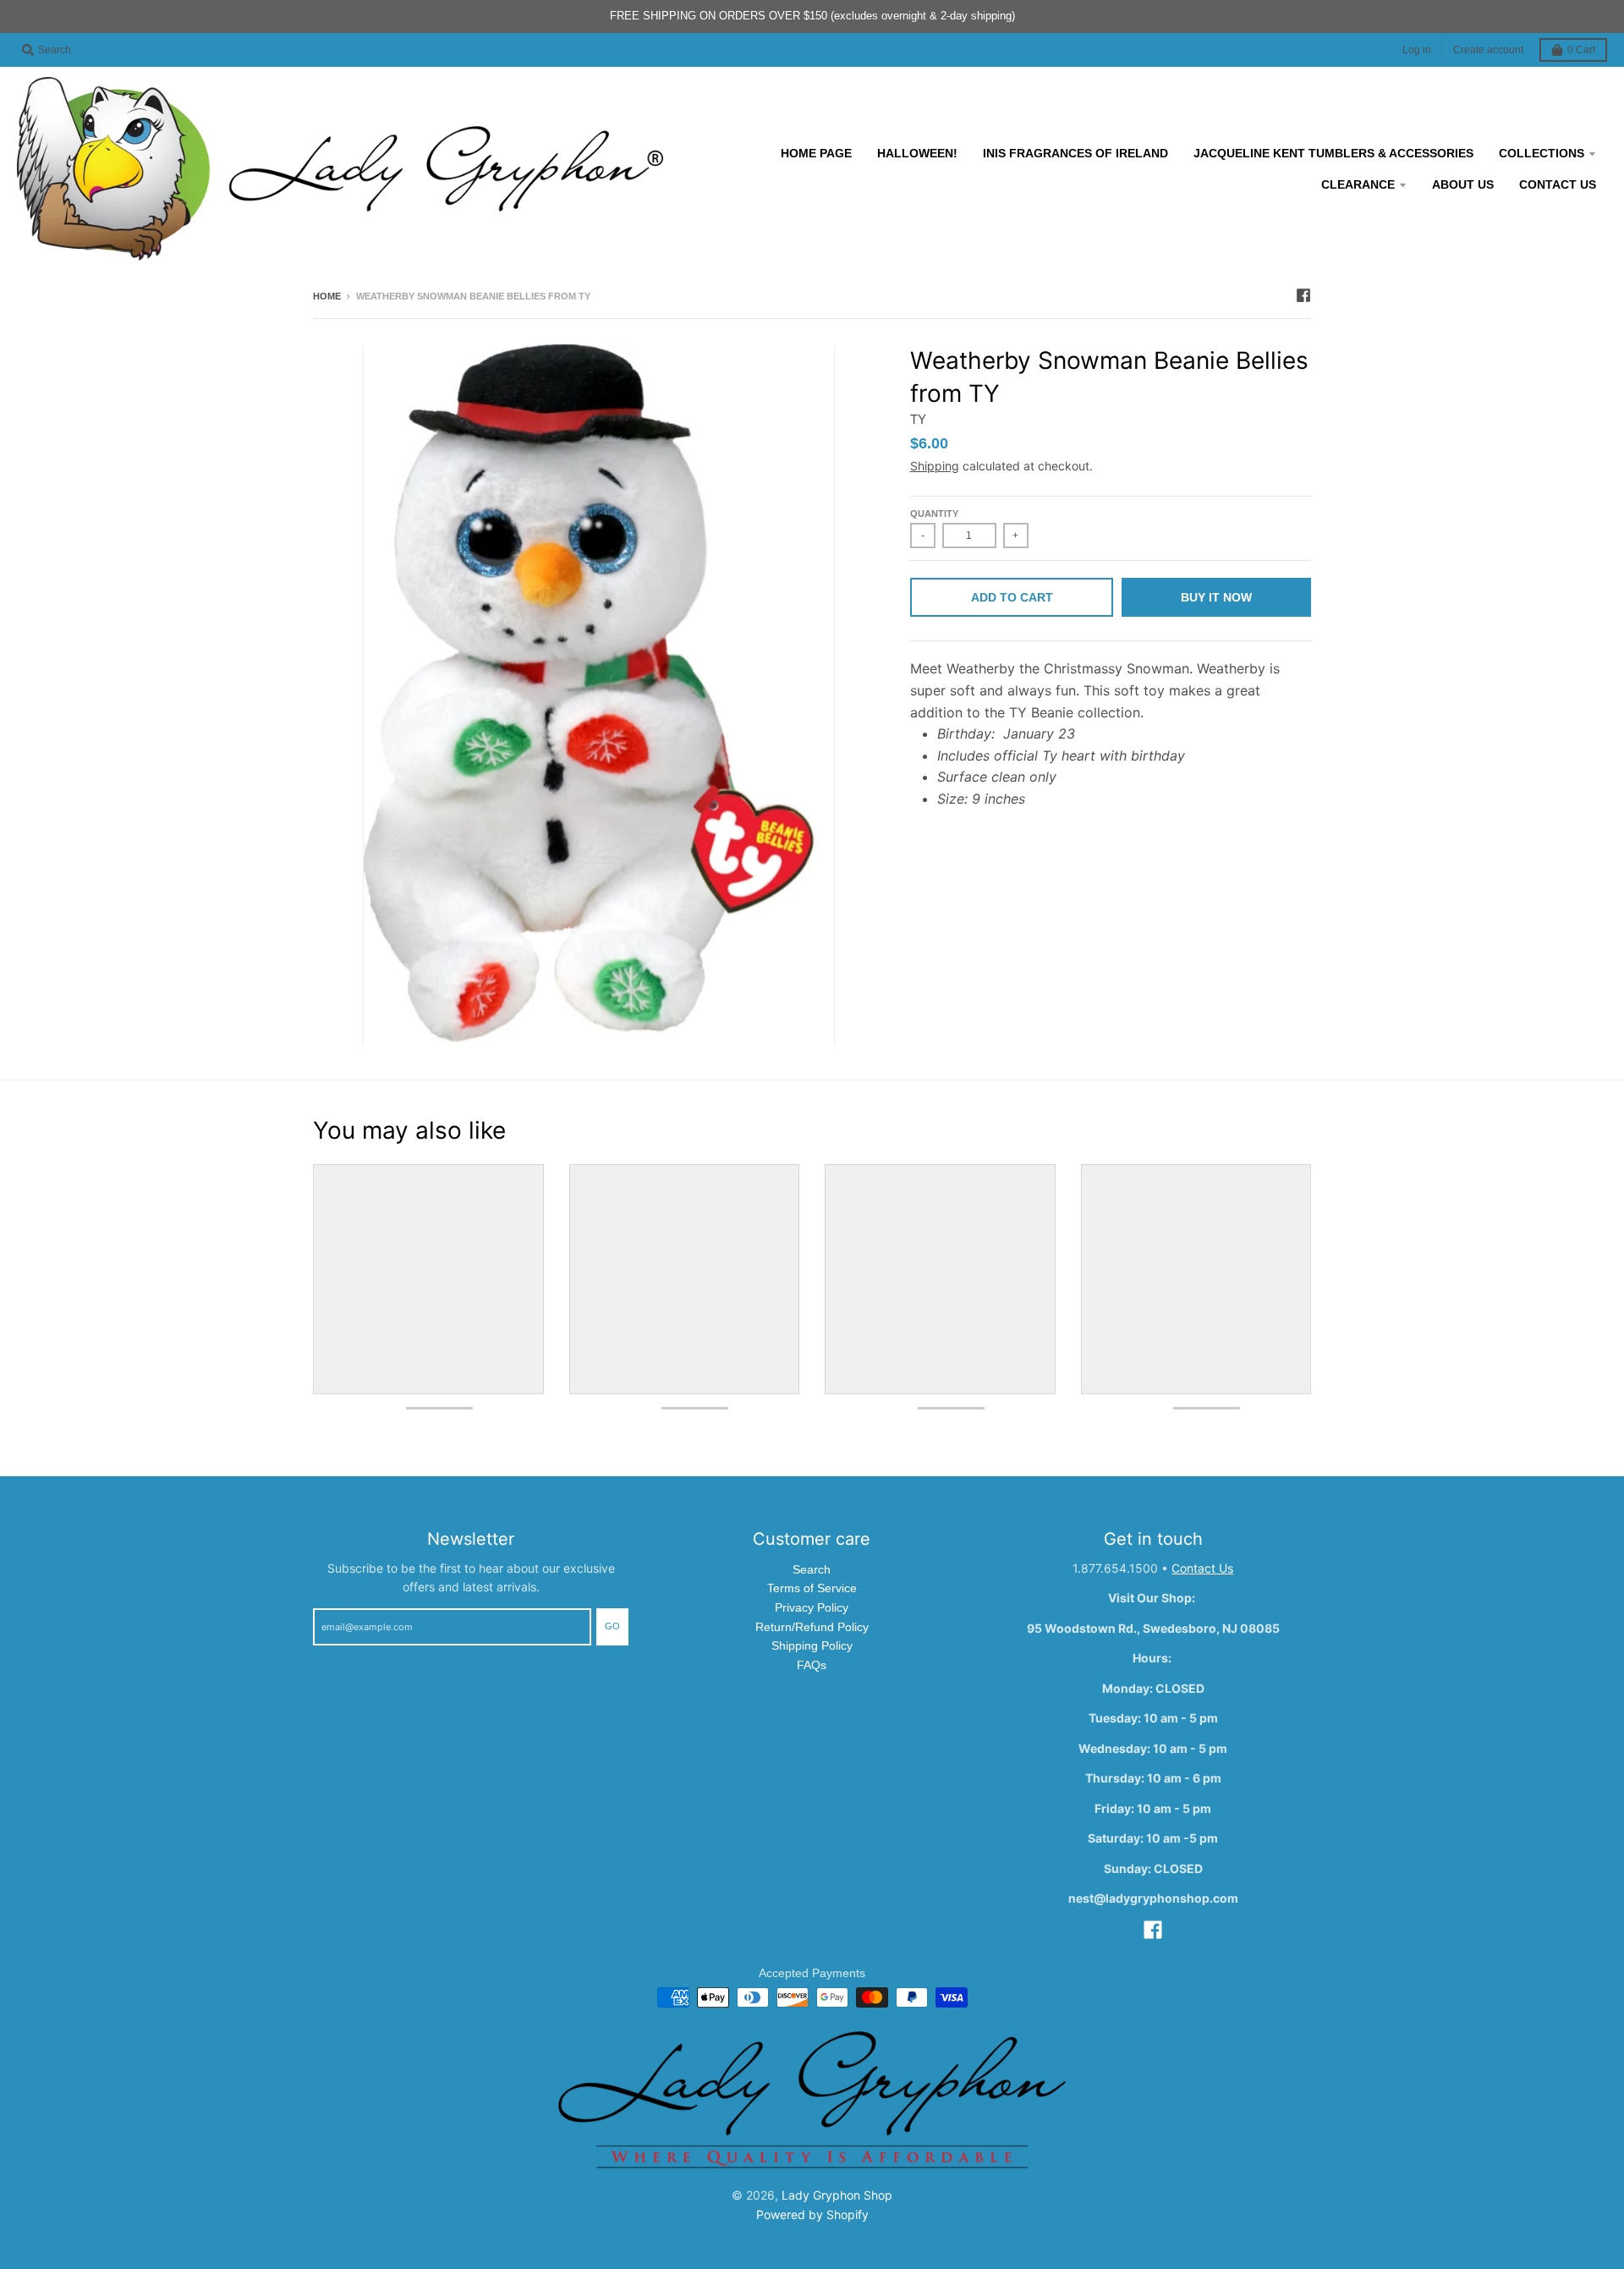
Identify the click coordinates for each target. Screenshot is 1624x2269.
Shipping (935, 466)
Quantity (934, 514)
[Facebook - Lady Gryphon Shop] (1303, 295)
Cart (1581, 50)
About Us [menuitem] (1463, 184)
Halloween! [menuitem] (917, 153)
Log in (1417, 50)
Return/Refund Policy (812, 1627)
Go (612, 1626)
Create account (1488, 50)
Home (327, 296)
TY (918, 419)
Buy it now (1216, 597)
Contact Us (1202, 1568)
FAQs (812, 1665)
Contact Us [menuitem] (1558, 184)
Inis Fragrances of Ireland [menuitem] (1075, 153)
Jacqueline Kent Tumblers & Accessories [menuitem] (1333, 153)
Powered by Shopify (812, 2214)
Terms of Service (812, 1588)
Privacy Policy (812, 1607)
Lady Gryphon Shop (837, 2195)
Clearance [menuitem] (1358, 184)
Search (812, 1569)
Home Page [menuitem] (816, 153)
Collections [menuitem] (1542, 153)
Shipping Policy (812, 1645)
